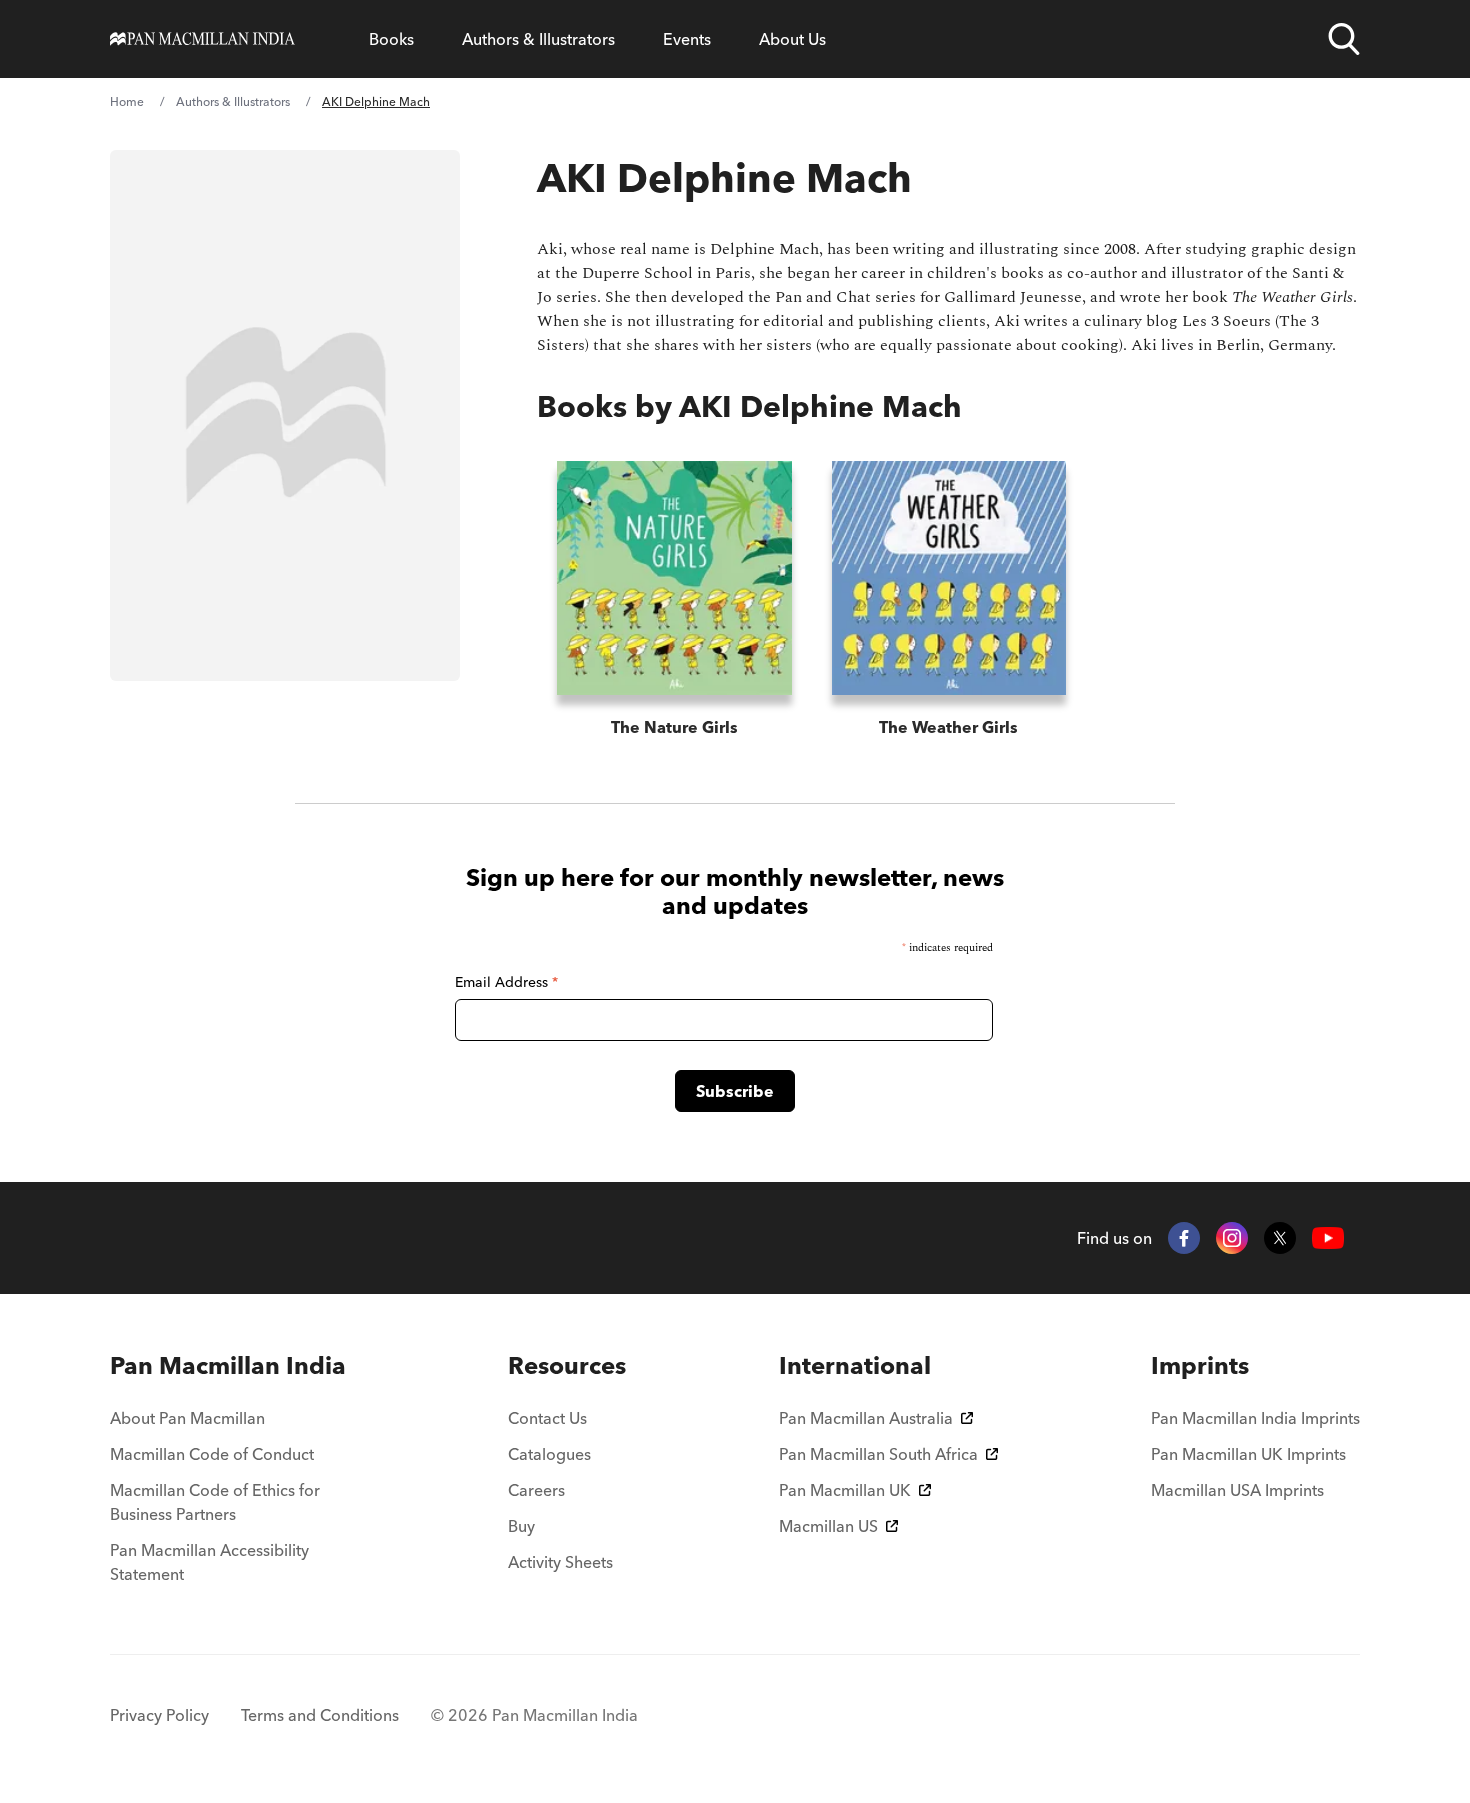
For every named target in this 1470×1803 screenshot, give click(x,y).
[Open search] (1344, 39)
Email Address (506, 982)
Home (127, 101)
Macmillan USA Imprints (1237, 1490)
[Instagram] (1232, 1238)
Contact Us (547, 1418)
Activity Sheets (560, 1562)
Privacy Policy (159, 1715)
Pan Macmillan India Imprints (1255, 1418)
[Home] (202, 39)
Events (687, 39)
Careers (536, 1490)
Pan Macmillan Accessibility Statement (209, 1562)
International (855, 1365)
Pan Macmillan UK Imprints (1248, 1454)
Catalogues (549, 1454)
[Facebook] (1184, 1238)
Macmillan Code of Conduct (212, 1454)
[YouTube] (1328, 1238)
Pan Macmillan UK (845, 1490)
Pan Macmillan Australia (866, 1418)
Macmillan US (828, 1526)
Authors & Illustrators (538, 39)
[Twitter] (1280, 1238)
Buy (521, 1526)
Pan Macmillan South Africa (878, 1454)
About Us (792, 39)
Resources (567, 1365)
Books (391, 39)
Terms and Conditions (320, 1715)
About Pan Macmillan (187, 1418)
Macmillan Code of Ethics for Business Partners (215, 1502)
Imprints (1200, 1365)
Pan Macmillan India (228, 1365)
